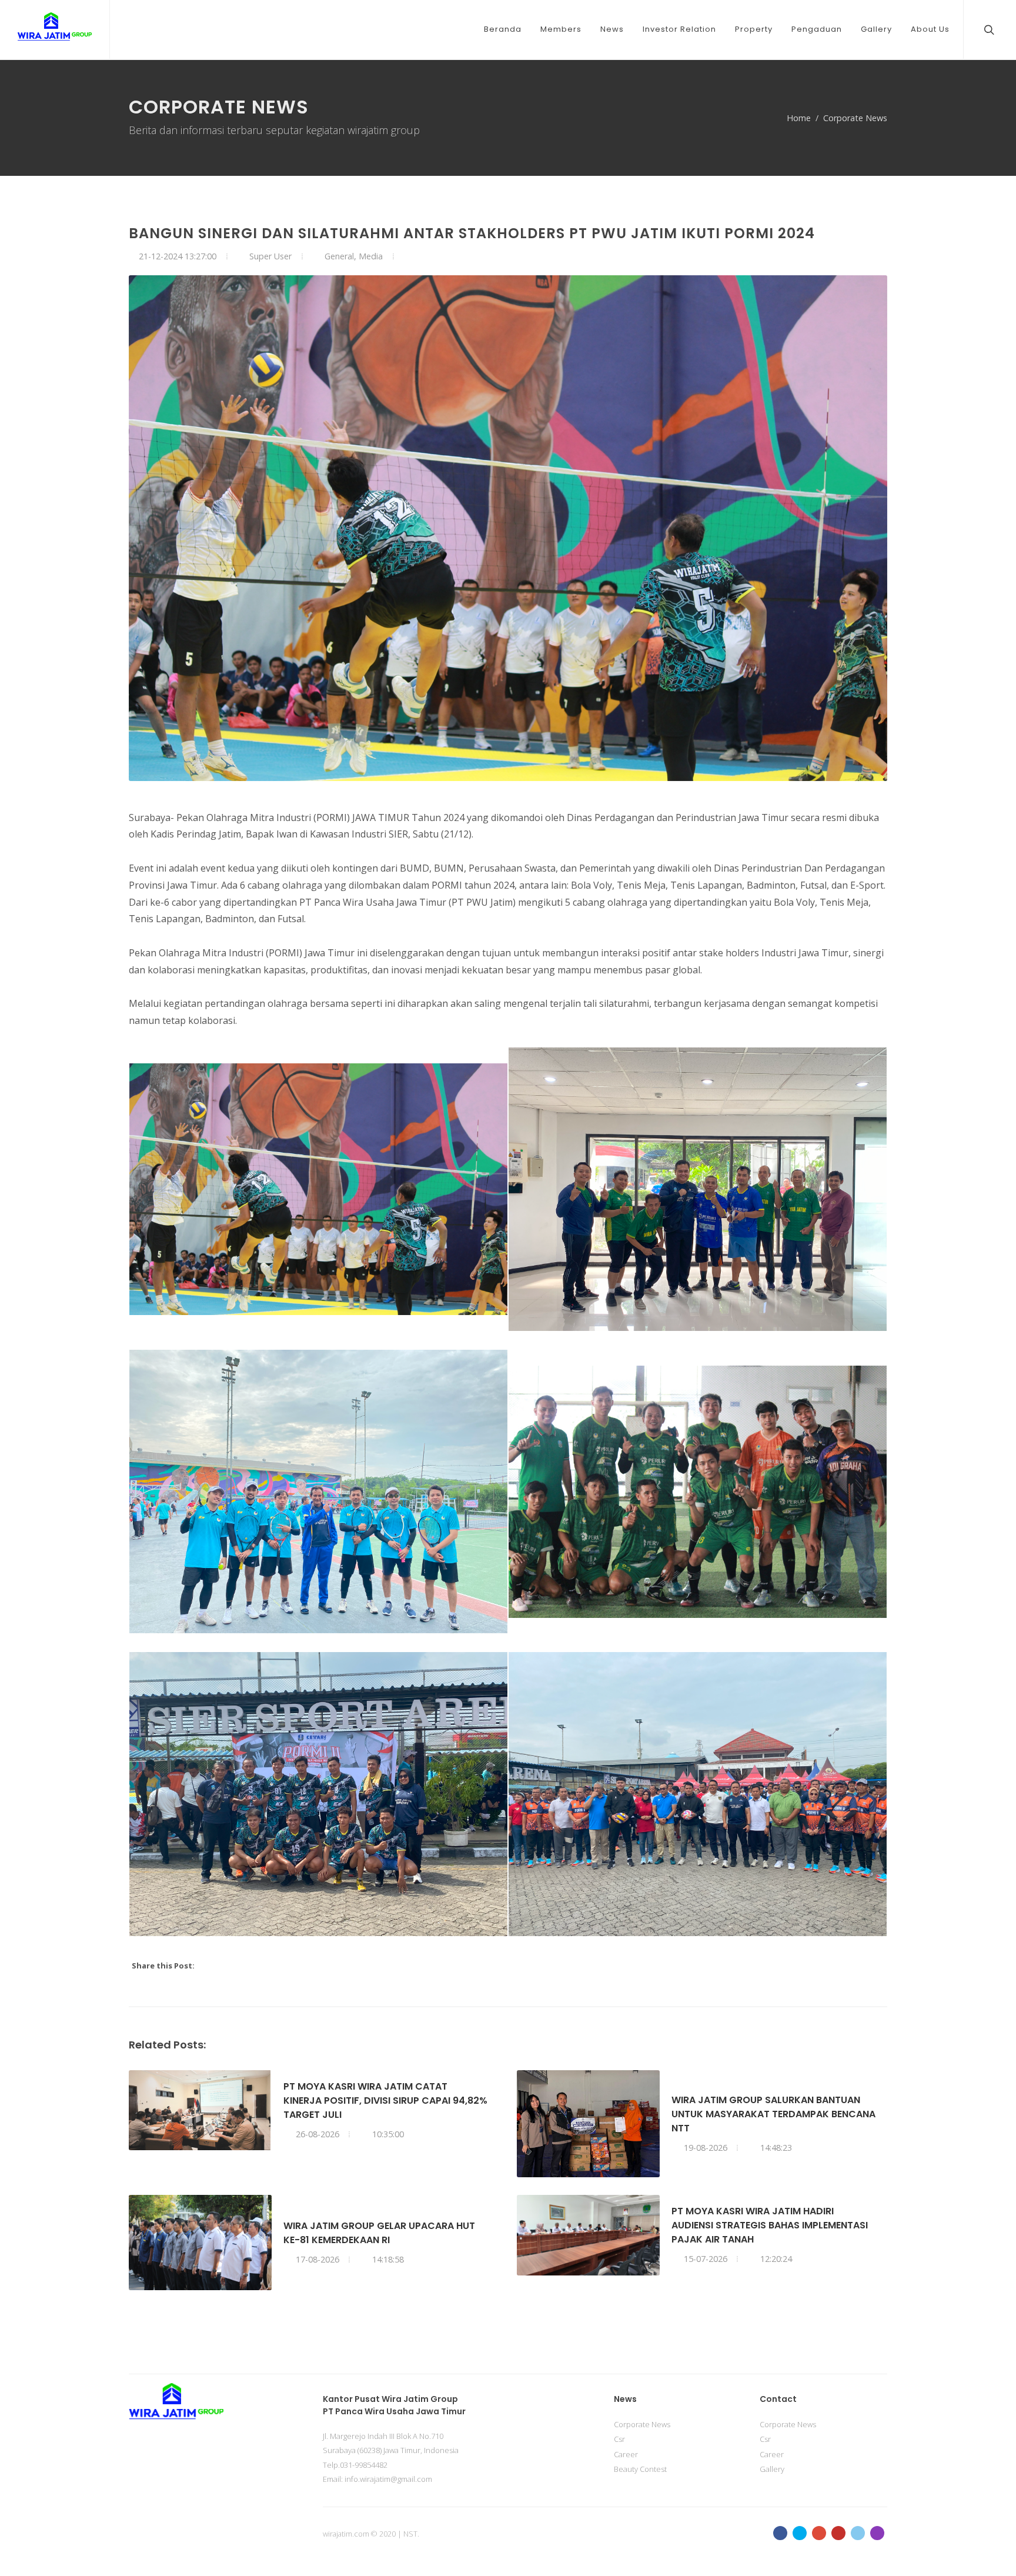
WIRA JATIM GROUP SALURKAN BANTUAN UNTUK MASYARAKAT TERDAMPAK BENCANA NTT (773, 2114)
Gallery (772, 2469)
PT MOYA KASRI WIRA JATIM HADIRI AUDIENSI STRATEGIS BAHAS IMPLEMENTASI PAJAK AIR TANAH (770, 2225)
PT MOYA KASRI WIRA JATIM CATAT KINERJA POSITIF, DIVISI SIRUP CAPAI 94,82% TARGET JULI (385, 2100)
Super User (269, 256)
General (339, 256)
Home (799, 118)
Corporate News (855, 118)
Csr (619, 2439)
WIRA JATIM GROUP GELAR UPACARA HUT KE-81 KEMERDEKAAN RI (379, 2233)
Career (626, 2454)
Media (371, 256)
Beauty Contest (640, 2469)
